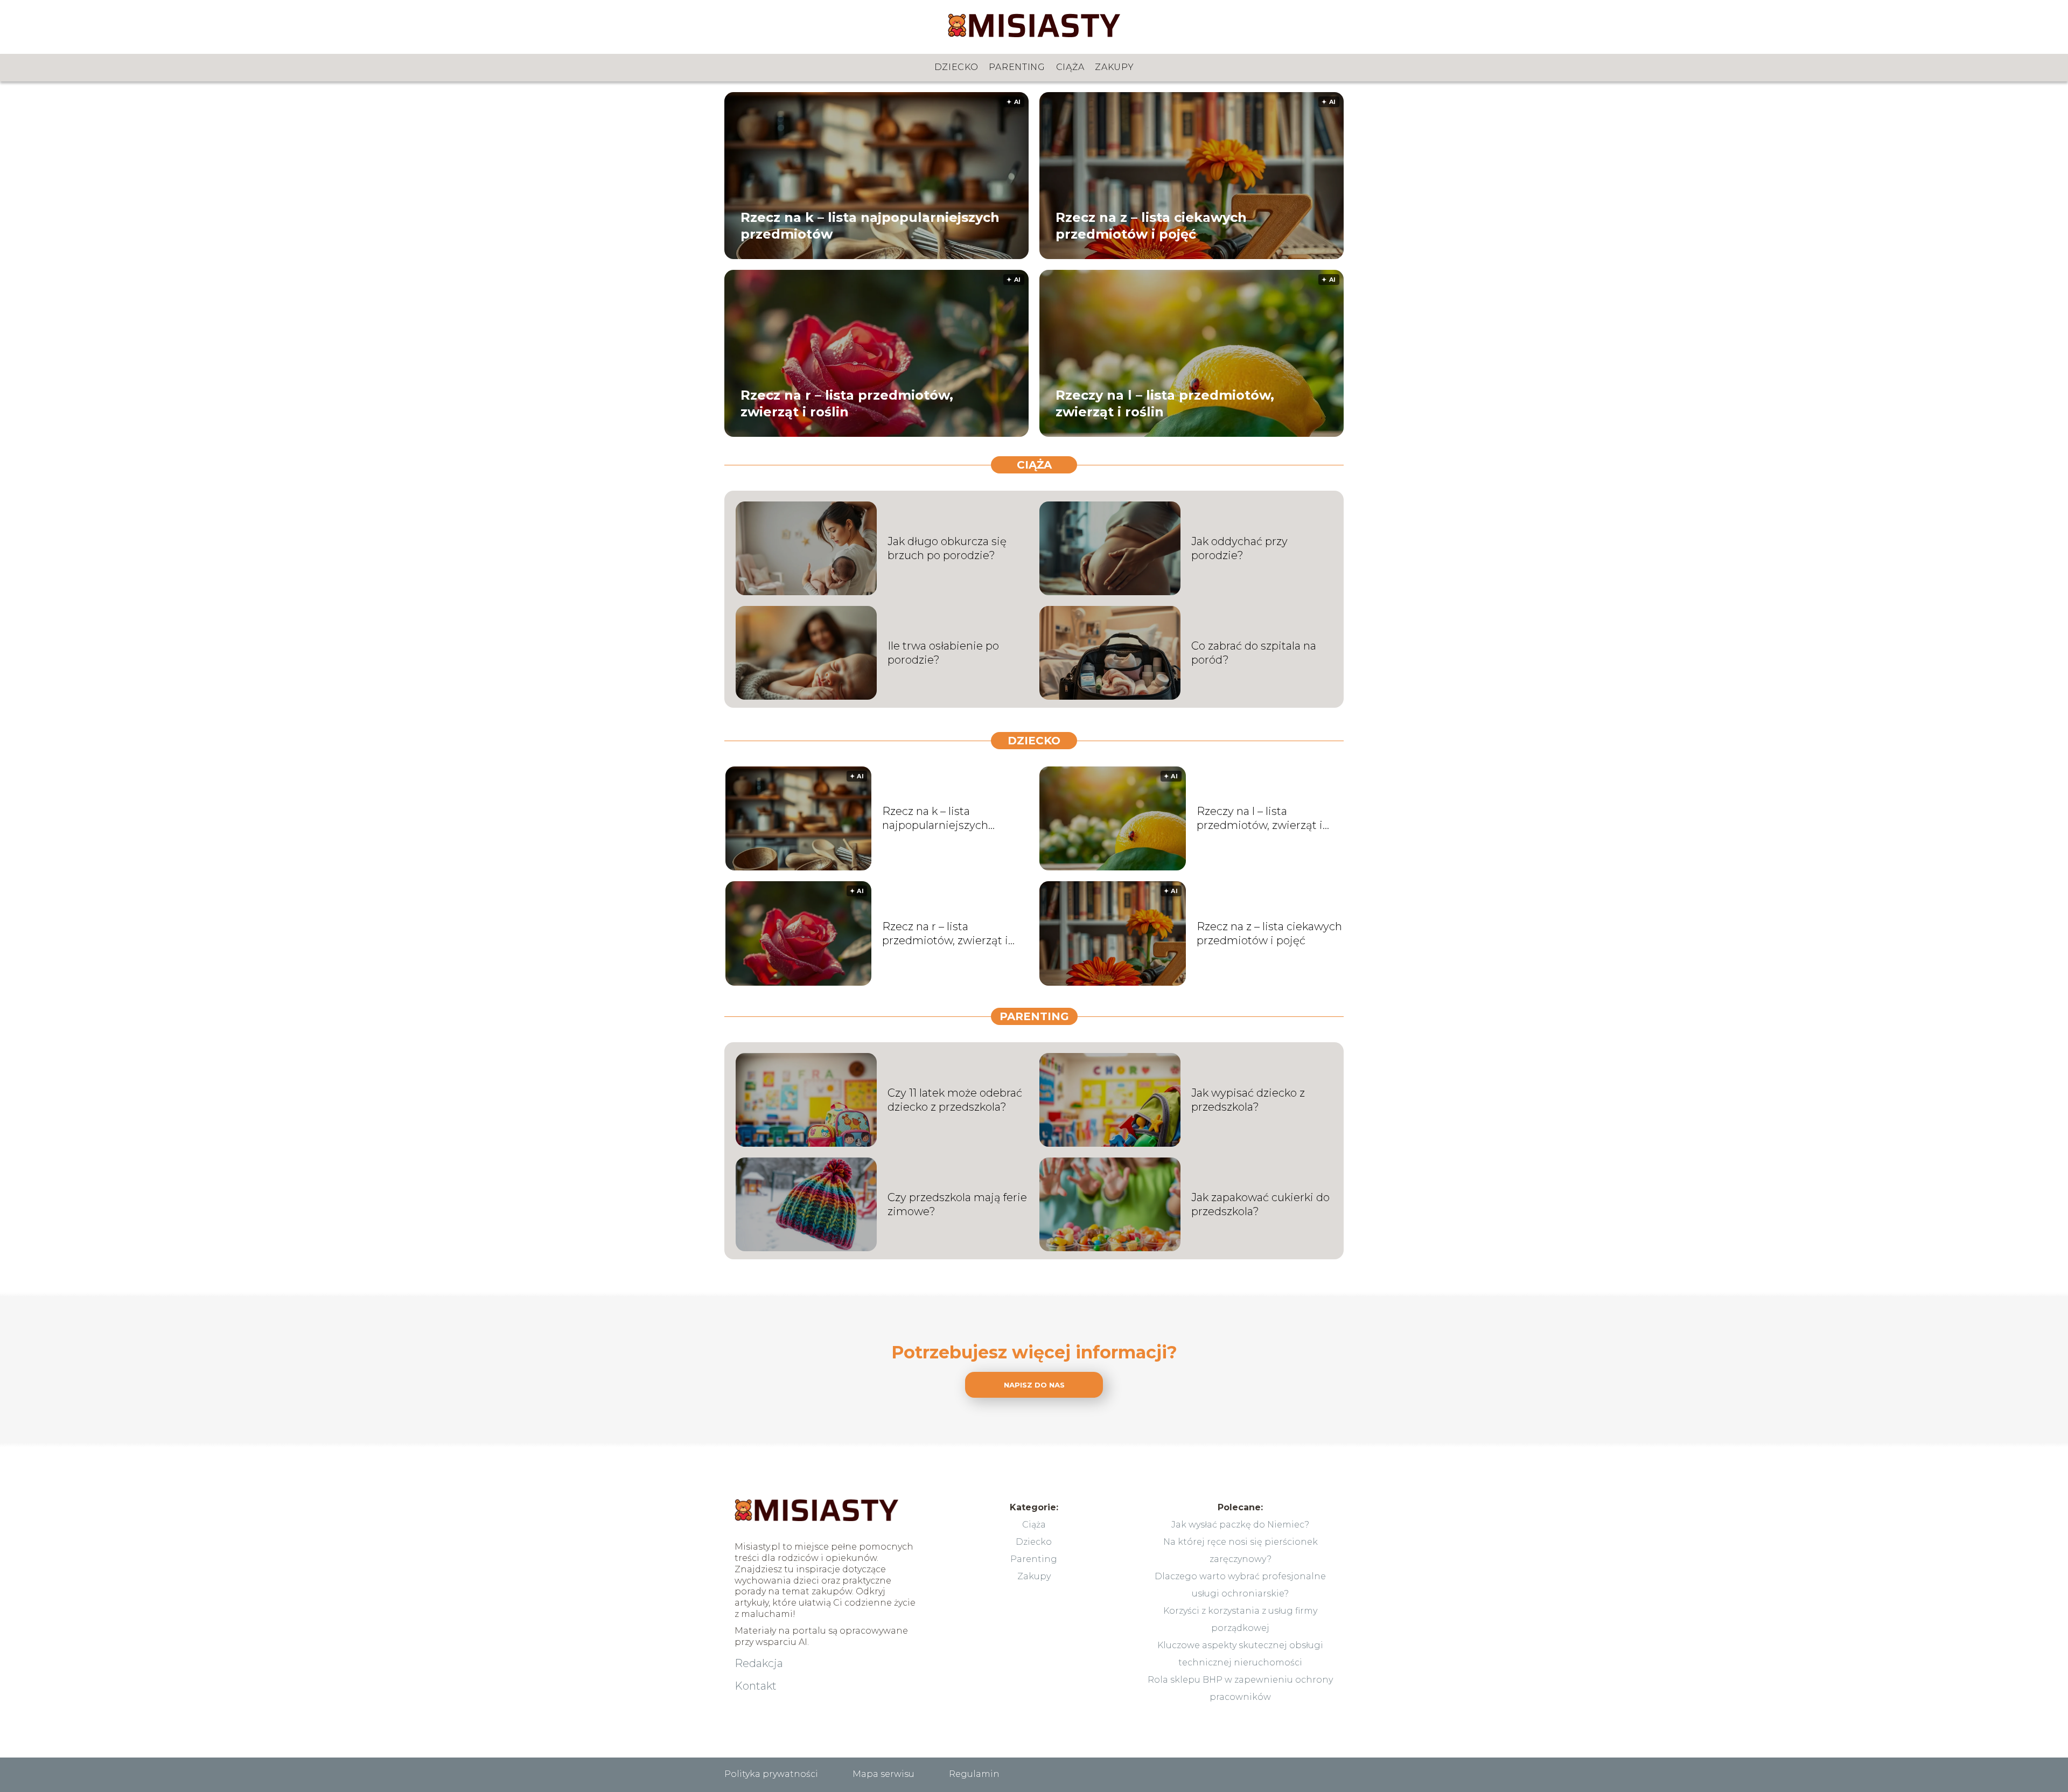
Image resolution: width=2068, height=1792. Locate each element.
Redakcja (759, 1663)
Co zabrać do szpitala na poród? (1254, 653)
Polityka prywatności (771, 1774)
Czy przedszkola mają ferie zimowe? (957, 1204)
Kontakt (756, 1686)
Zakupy (1114, 67)
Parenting (1017, 67)
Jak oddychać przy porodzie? (1239, 548)
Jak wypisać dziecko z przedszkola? (1248, 1100)
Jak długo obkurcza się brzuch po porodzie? (947, 548)
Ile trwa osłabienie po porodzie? (943, 653)
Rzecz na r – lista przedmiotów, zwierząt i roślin (847, 403)
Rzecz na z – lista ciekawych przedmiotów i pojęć (1151, 225)
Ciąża (1070, 67)
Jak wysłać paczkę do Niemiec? (1240, 1525)
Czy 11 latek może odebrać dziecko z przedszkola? (955, 1100)
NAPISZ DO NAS (1034, 1385)
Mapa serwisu (883, 1774)
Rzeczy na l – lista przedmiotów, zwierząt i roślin (1165, 403)
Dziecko (956, 67)
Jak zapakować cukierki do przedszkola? (1260, 1204)
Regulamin (974, 1774)
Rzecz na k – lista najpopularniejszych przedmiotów (870, 225)
